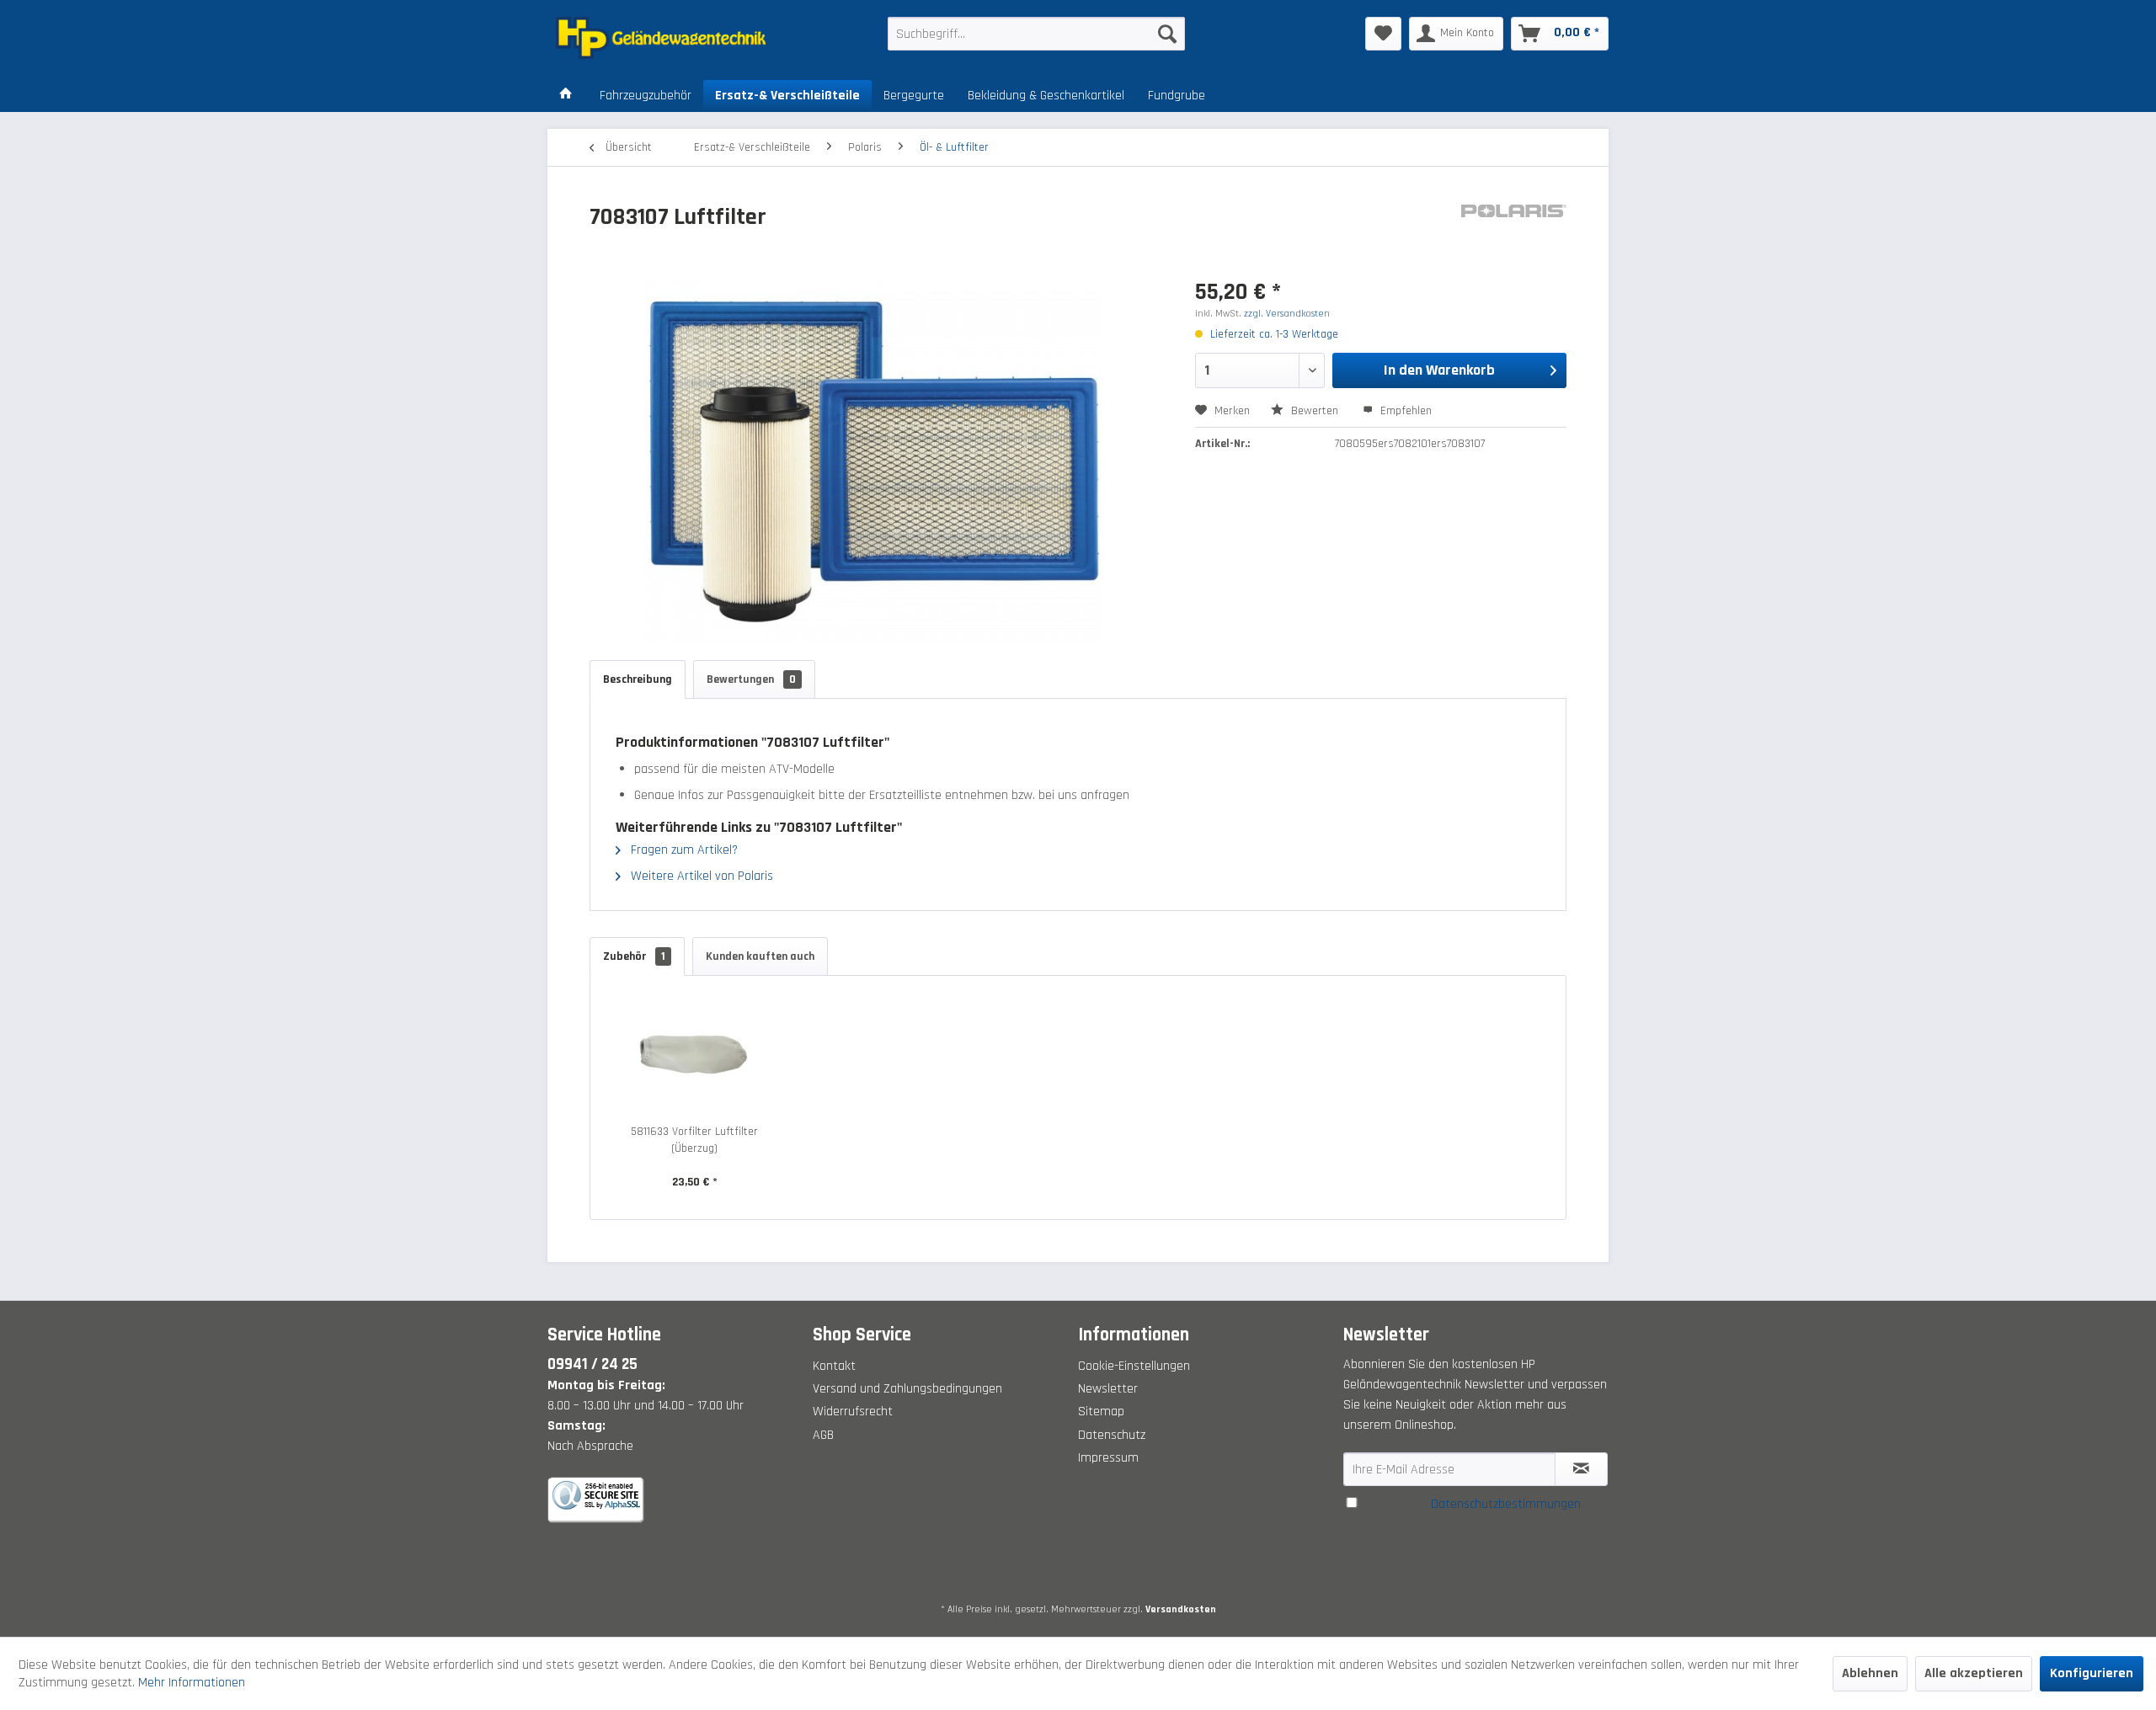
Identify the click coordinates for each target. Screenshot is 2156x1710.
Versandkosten (1181, 1609)
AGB (823, 1435)
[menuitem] (1036, 34)
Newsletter (1108, 1389)
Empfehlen (1404, 411)
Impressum (1108, 1458)
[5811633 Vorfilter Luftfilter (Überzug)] (695, 1056)
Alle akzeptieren (1974, 1673)
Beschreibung (638, 679)
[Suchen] (1167, 34)
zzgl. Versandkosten (1287, 314)
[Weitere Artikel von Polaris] (1514, 234)
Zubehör (634, 956)
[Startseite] (566, 96)
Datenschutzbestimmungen (1506, 1504)
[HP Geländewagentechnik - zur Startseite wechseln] (683, 38)
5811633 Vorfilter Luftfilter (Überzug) (694, 1140)
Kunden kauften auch (760, 956)
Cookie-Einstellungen (1134, 1366)
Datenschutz (1112, 1435)
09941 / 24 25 (592, 1364)
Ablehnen (1870, 1673)
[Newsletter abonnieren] (1581, 1469)
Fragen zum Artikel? (683, 850)
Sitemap (1101, 1412)
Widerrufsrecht (853, 1412)
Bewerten (1315, 411)
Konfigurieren (2092, 1673)
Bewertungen (751, 679)
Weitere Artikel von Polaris (700, 876)
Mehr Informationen (192, 1683)
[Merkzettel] (1383, 34)
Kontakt (834, 1366)
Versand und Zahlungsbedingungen (907, 1389)
